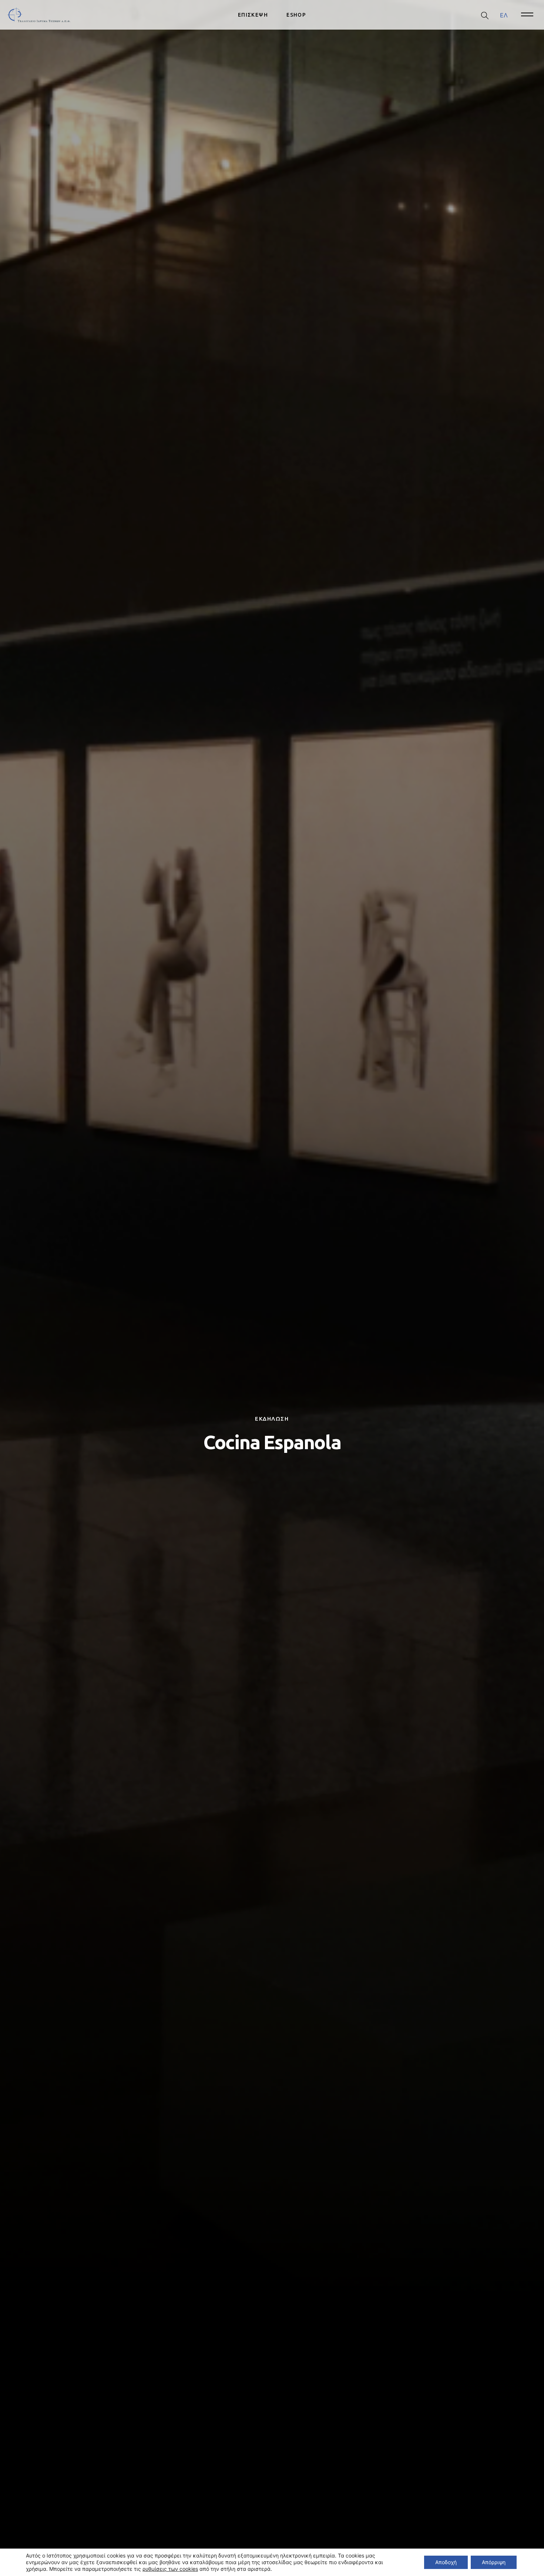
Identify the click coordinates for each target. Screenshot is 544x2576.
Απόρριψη (494, 2562)
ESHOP (296, 15)
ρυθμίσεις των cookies (170, 2569)
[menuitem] (504, 15)
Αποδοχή (446, 2562)
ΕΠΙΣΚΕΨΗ (253, 15)
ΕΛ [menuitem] (504, 15)
